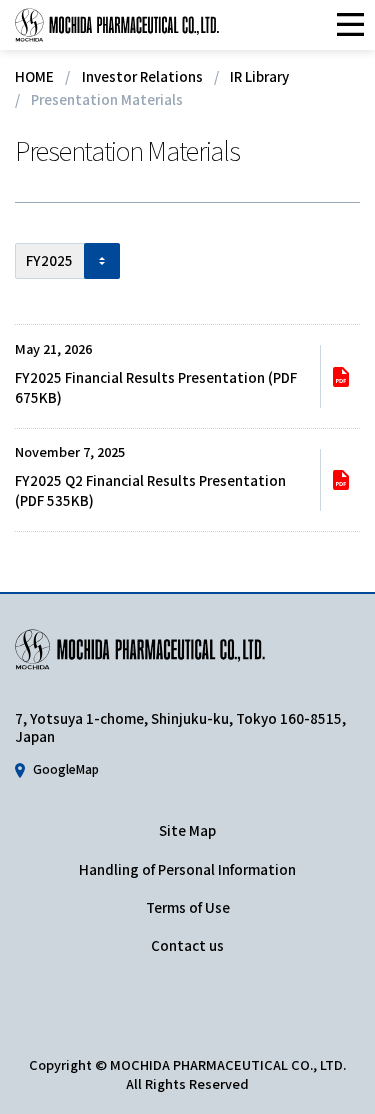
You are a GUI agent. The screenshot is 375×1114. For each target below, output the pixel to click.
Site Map (187, 830)
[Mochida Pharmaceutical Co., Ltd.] (117, 25)
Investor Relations (142, 76)
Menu (350, 25)
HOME (34, 76)
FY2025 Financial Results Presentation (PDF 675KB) (156, 387)
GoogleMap (66, 769)
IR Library (259, 76)
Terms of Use (188, 907)
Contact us (187, 945)
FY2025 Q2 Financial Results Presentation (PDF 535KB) (150, 490)
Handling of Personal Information (187, 869)
